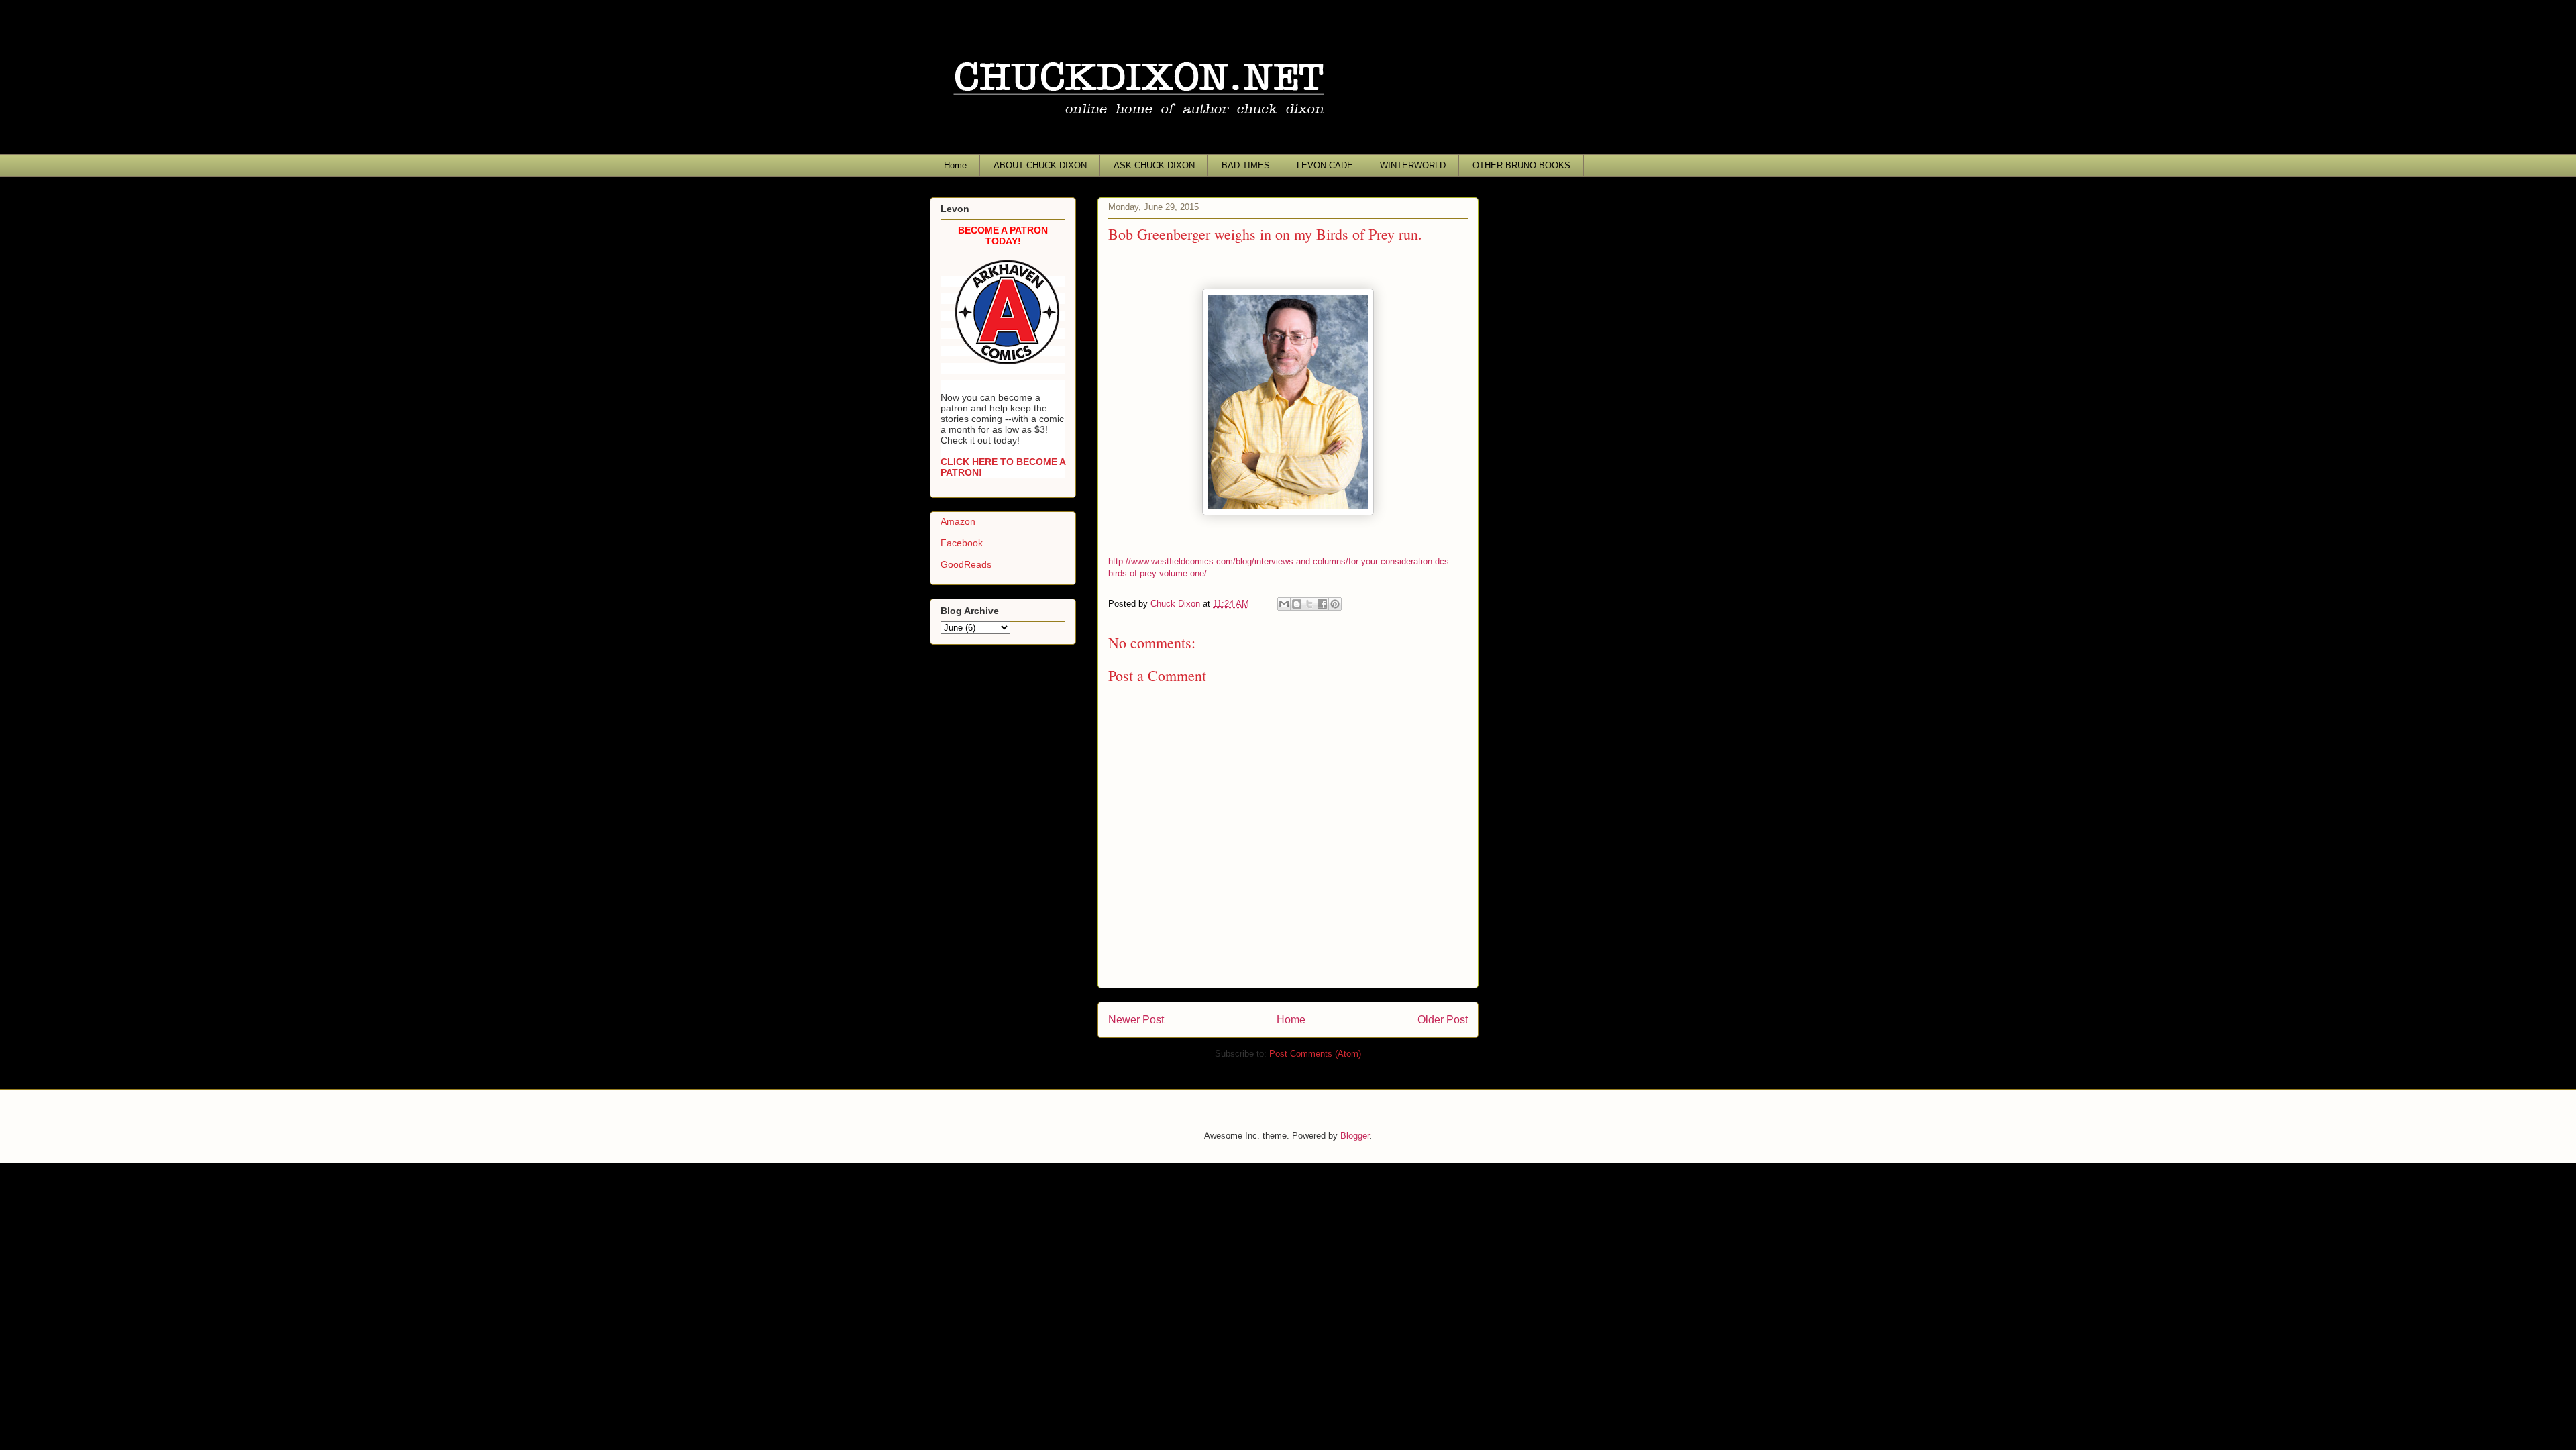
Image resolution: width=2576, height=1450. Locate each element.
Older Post (1443, 1020)
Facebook (962, 543)
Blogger (1355, 1136)
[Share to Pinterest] (1335, 604)
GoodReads (966, 564)
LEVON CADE (1325, 165)
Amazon (958, 521)
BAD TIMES (1246, 165)
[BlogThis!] (1297, 604)
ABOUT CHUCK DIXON (1040, 165)
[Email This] (1284, 604)
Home (955, 165)
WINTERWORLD (1413, 165)
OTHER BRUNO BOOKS (1521, 165)
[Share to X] (1309, 604)
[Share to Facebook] (1322, 604)
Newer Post (1136, 1020)
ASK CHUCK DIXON (1154, 165)
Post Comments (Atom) (1315, 1054)
